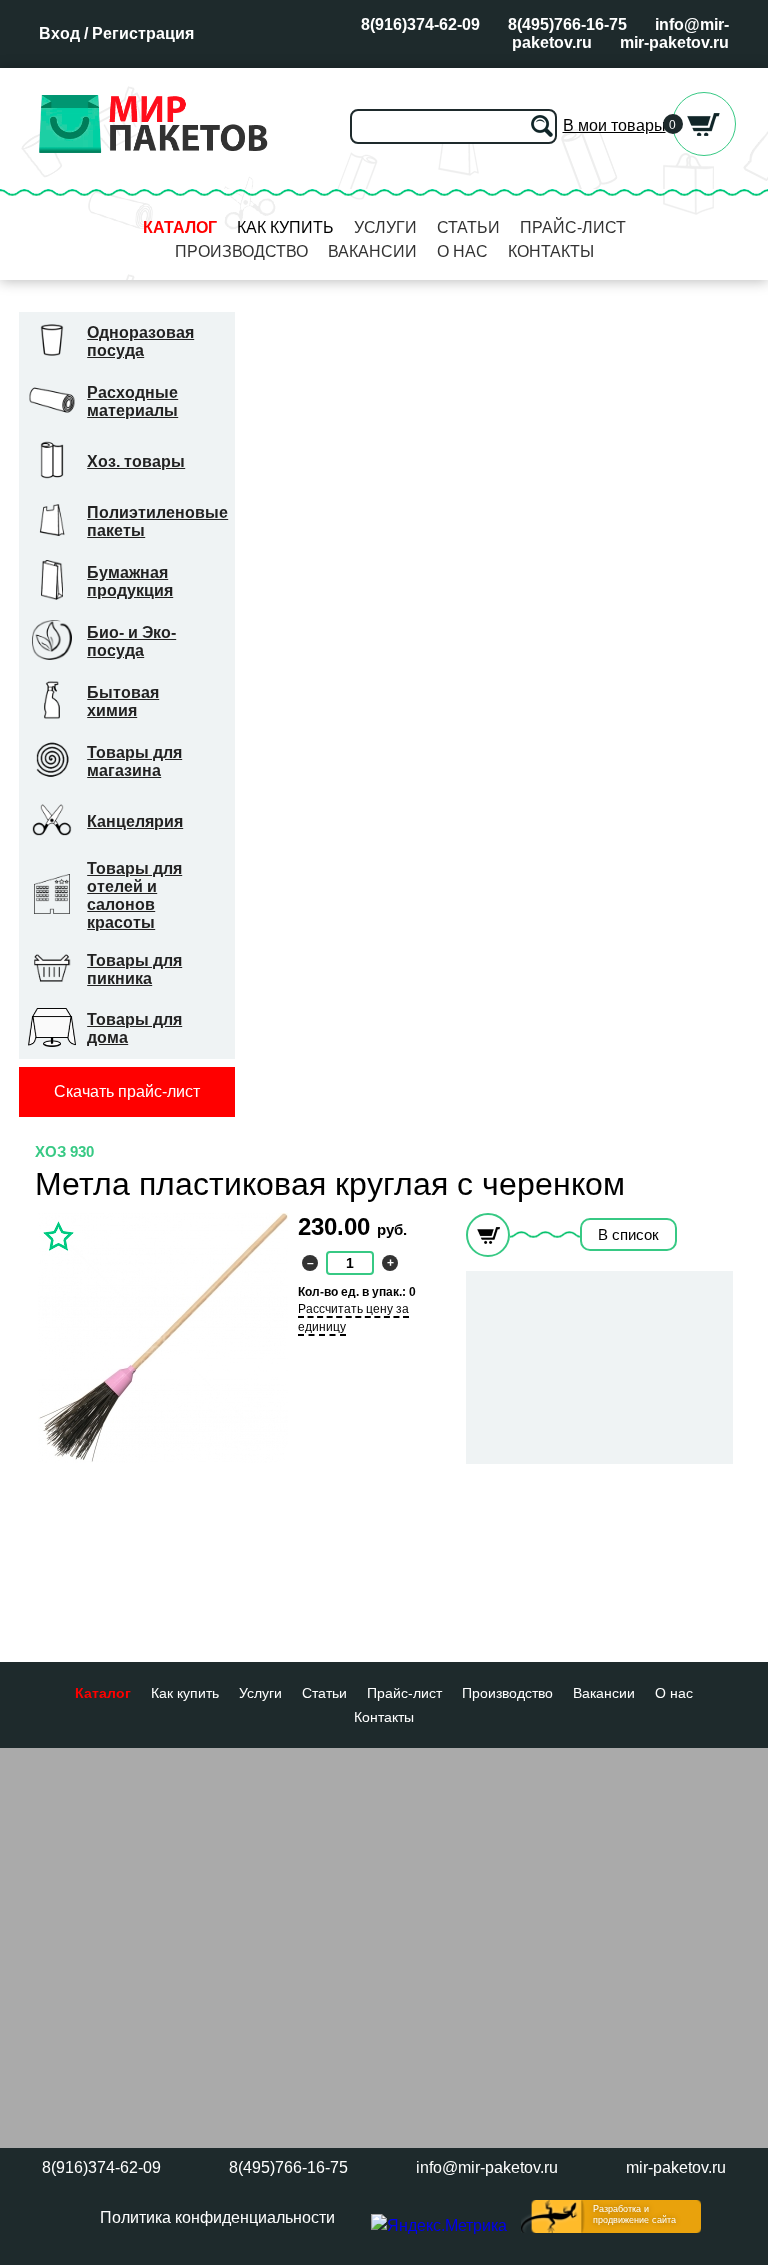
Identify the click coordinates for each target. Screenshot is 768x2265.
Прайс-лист (573, 227)
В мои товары (614, 125)
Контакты (551, 251)
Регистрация (143, 33)
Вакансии (372, 251)
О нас (462, 251)
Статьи (468, 227)
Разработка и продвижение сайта (634, 2214)
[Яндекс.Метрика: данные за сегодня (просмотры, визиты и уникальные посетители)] (439, 2226)
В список (628, 1234)
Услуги (385, 227)
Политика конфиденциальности (217, 2217)
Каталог (180, 227)
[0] (704, 150)
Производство (241, 251)
